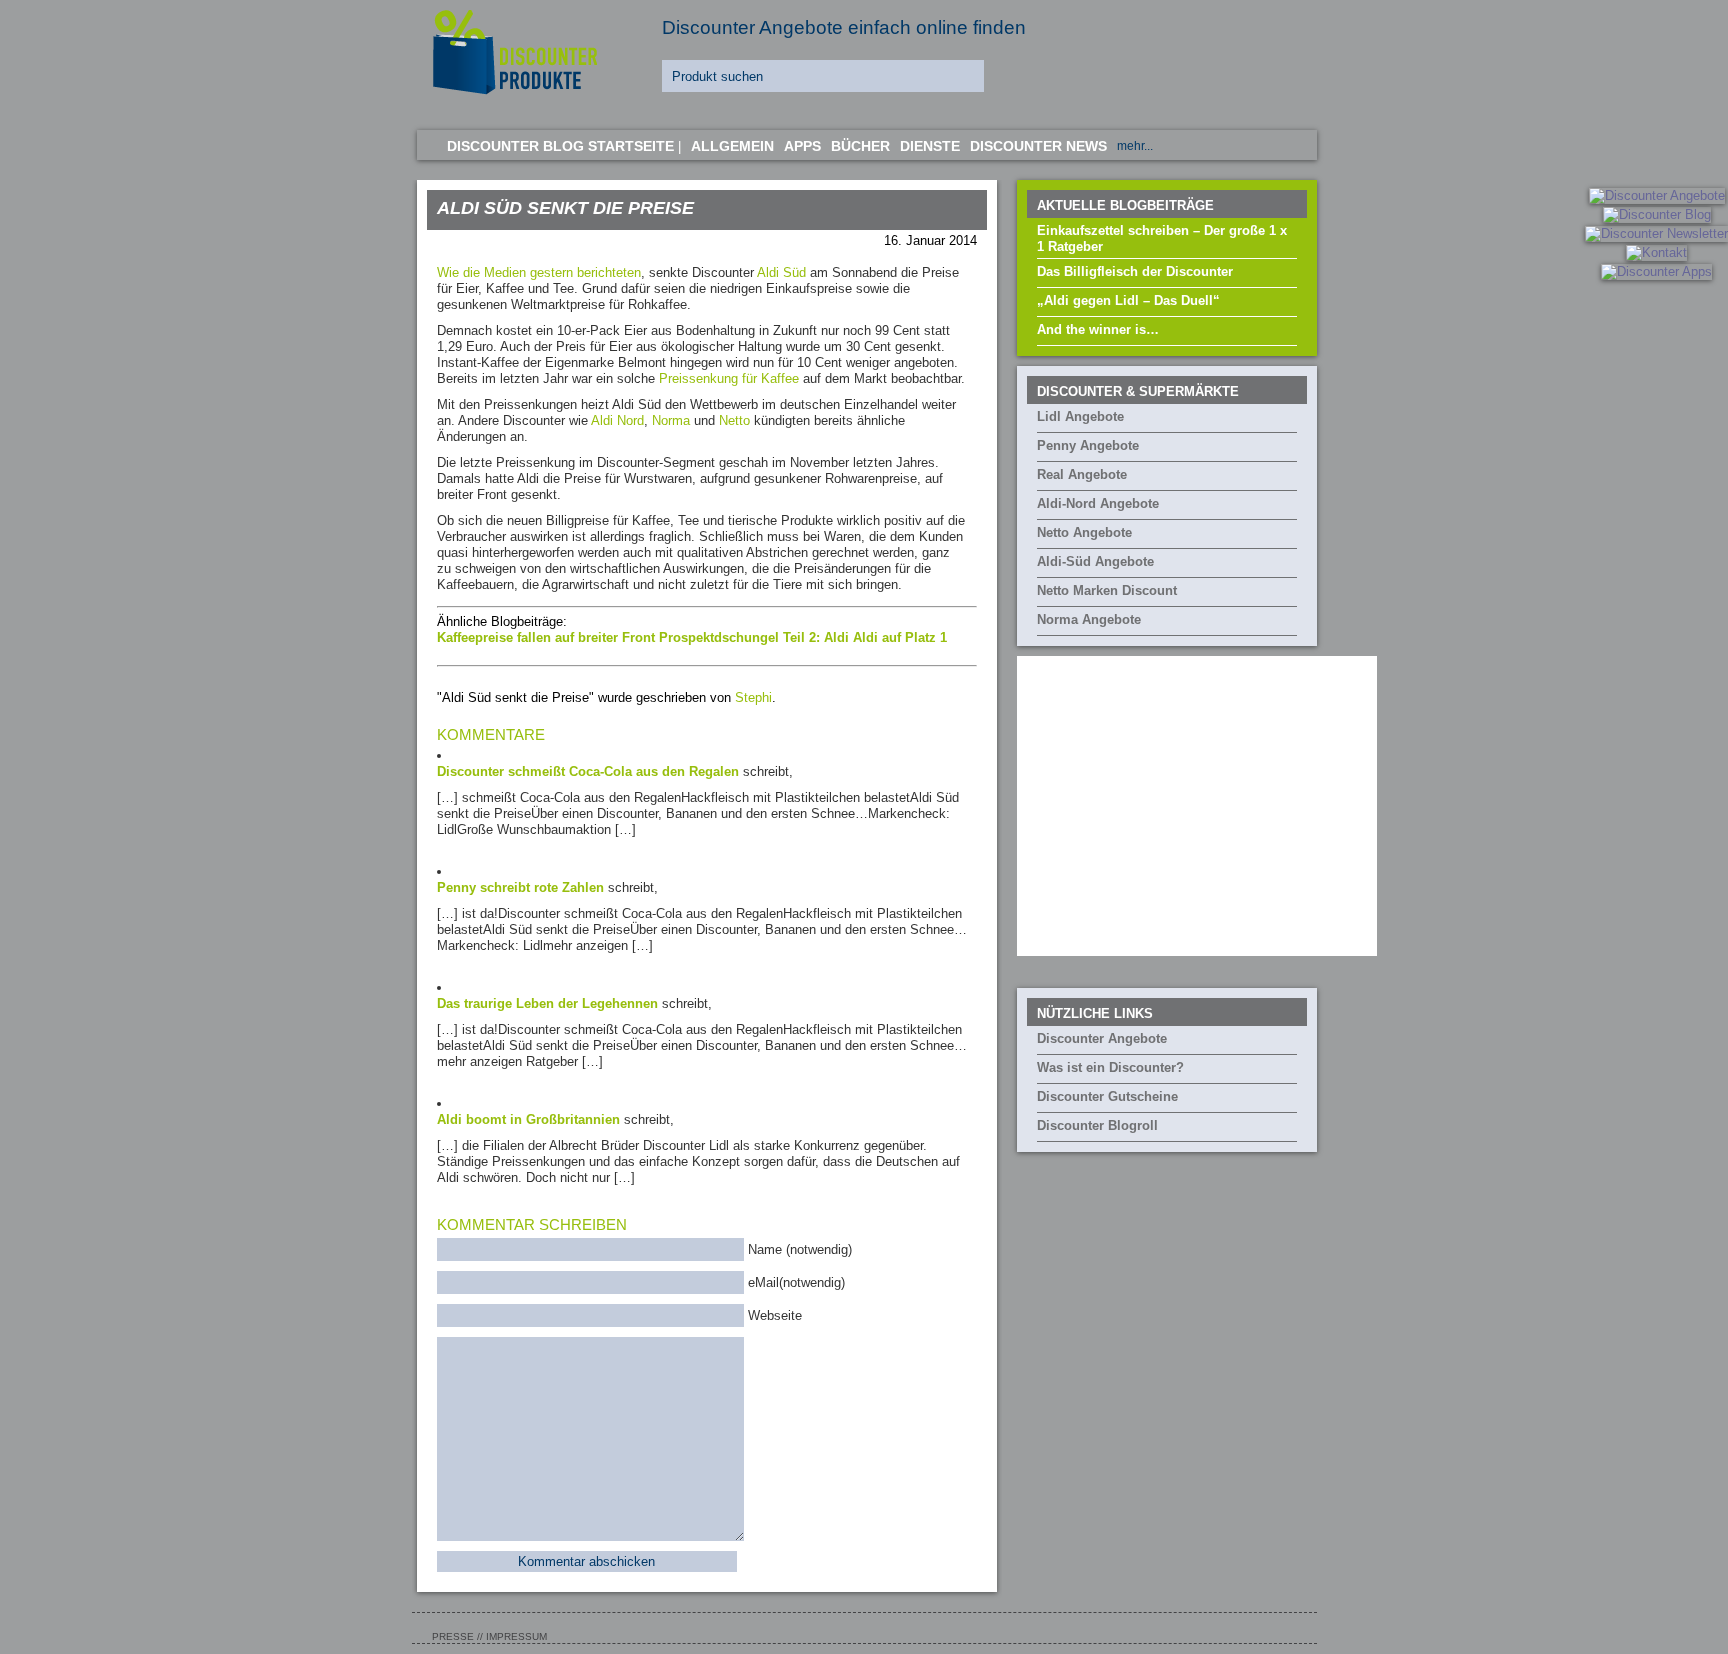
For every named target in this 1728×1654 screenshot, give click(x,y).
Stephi (753, 697)
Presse (453, 1636)
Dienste (930, 146)
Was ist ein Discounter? (1110, 1067)
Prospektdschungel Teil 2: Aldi (756, 637)
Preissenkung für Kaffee (729, 378)
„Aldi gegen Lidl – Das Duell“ (1128, 300)
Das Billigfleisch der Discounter (1135, 271)
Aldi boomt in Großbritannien (528, 1119)
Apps (802, 146)
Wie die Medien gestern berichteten (539, 272)
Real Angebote (1082, 474)
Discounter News (1038, 146)
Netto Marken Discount (1107, 590)
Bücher (860, 146)
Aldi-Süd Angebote (1095, 561)
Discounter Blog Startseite (560, 146)
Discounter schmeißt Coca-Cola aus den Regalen (588, 771)
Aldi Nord (617, 420)
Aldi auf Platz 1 (900, 637)
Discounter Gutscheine (1107, 1096)
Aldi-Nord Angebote (1098, 503)
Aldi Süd (781, 272)
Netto (734, 420)
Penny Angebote (1088, 445)
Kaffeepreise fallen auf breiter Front (548, 637)
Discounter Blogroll (1097, 1125)
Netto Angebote (1084, 532)
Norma (671, 420)
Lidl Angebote (1080, 416)
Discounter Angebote (1102, 1038)
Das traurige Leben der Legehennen (547, 1003)
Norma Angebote (1089, 619)
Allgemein (732, 146)
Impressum (516, 1636)
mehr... (1135, 146)
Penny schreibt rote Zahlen (520, 887)
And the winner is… (1098, 329)
